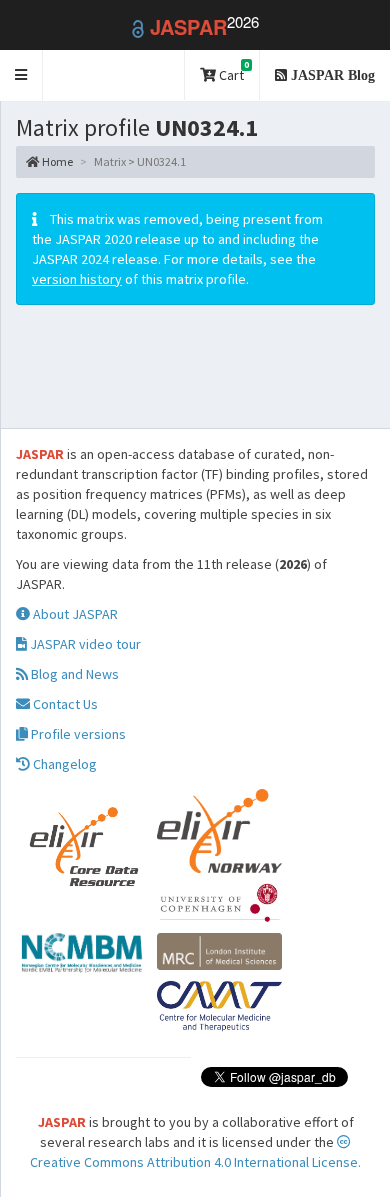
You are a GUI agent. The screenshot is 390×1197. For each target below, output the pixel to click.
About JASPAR (74, 614)
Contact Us (64, 704)
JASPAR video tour (84, 644)
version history (77, 279)
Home (56, 161)
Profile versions (77, 734)
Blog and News (73, 674)
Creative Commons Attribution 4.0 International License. (195, 1162)
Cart (232, 71)
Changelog (63, 764)
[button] (21, 75)
